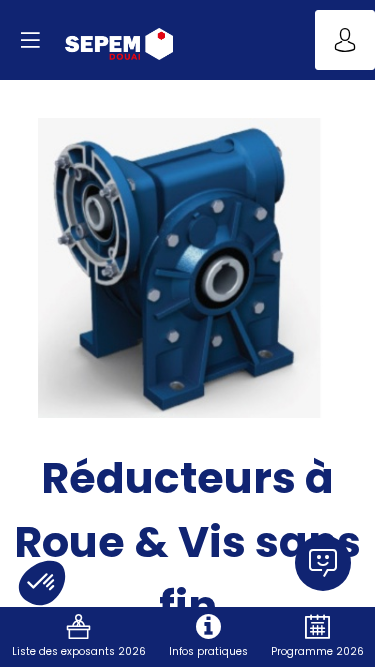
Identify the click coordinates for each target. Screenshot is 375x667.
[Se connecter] (345, 40)
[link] (79, 637)
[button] (30, 40)
